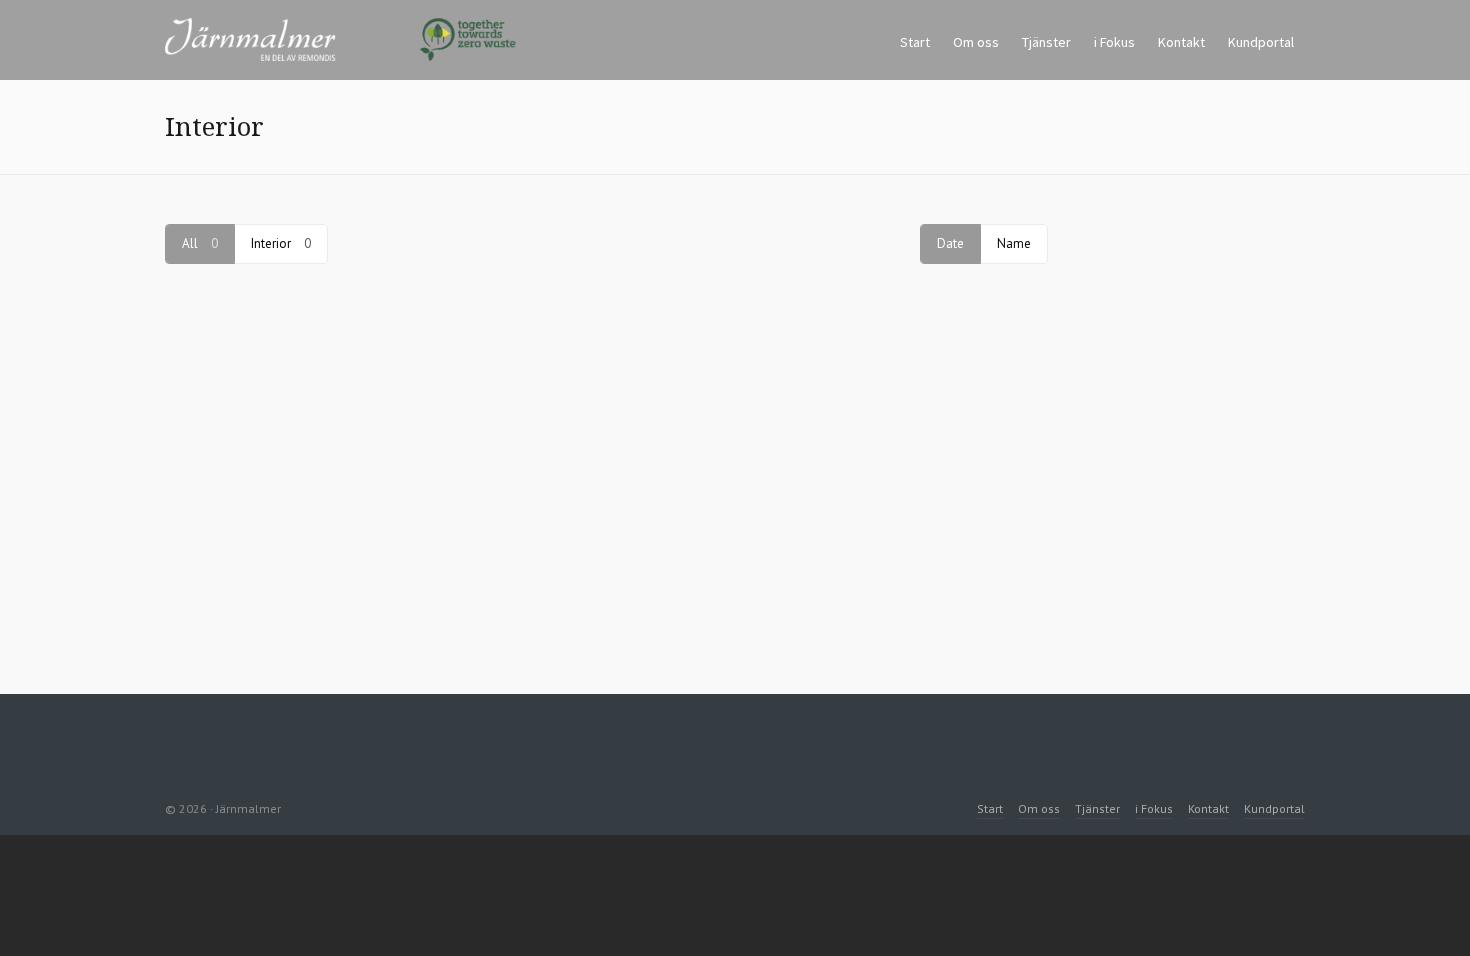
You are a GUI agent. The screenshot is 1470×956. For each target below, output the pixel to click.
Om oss (1039, 808)
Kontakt (1208, 808)
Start (990, 808)
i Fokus (1154, 808)
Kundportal (1274, 808)
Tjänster (1097, 808)
